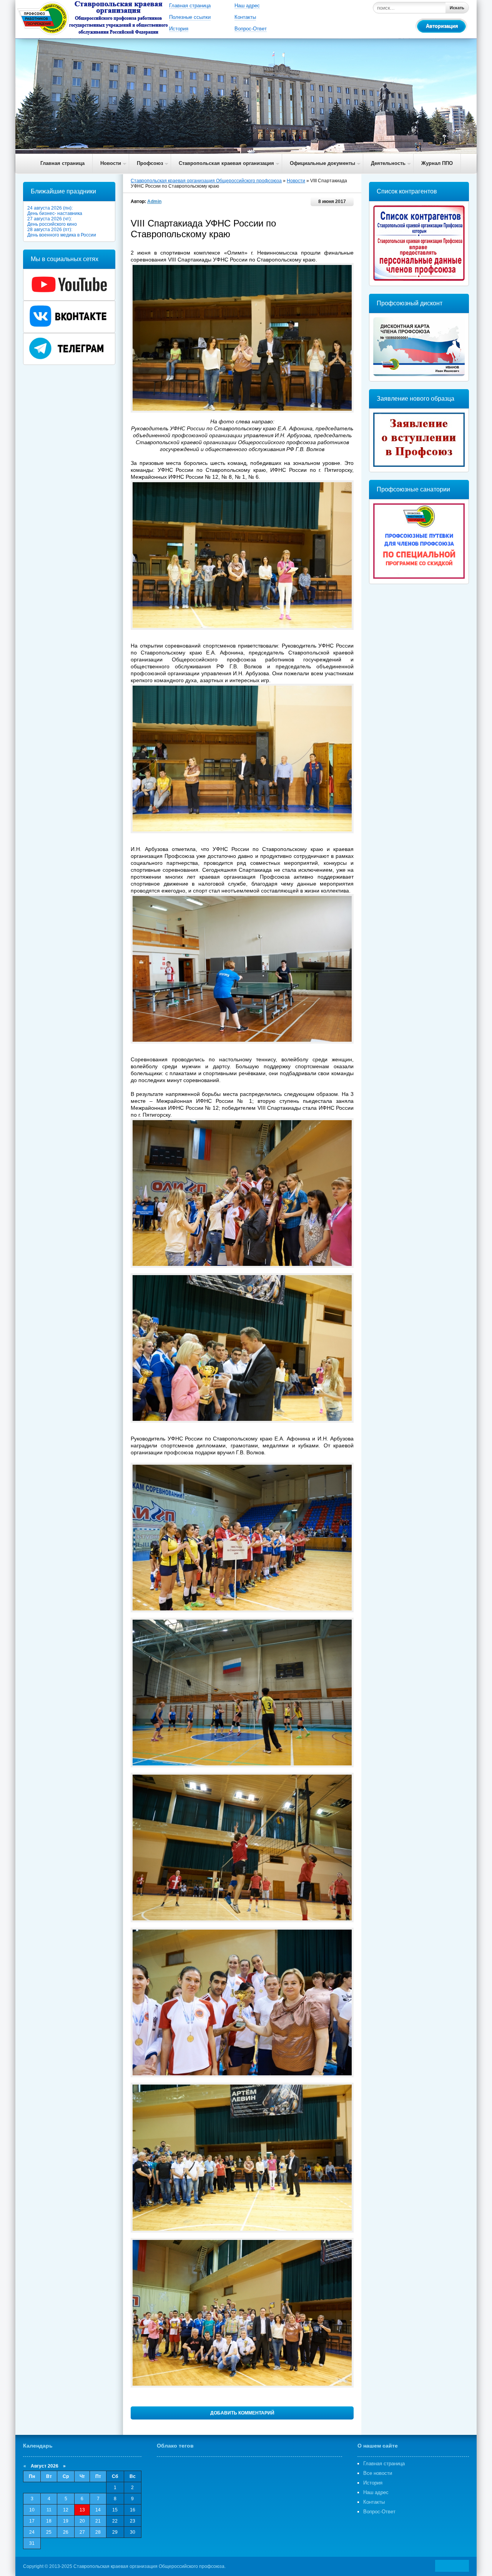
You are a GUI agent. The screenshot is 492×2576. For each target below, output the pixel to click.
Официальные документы (322, 163)
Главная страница (190, 6)
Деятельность (388, 163)
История (179, 29)
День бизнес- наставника (55, 213)
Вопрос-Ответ (251, 29)
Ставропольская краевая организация (226, 163)
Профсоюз (150, 163)
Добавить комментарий (242, 2413)
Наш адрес (247, 6)
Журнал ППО (437, 163)
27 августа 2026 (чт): (50, 219)
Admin (154, 201)
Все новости (378, 2473)
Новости (111, 163)
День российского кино (52, 224)
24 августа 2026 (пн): (50, 208)
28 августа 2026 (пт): (50, 230)
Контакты (245, 17)
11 (49, 2510)
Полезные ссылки (190, 17)
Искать (457, 8)
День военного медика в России (62, 235)
